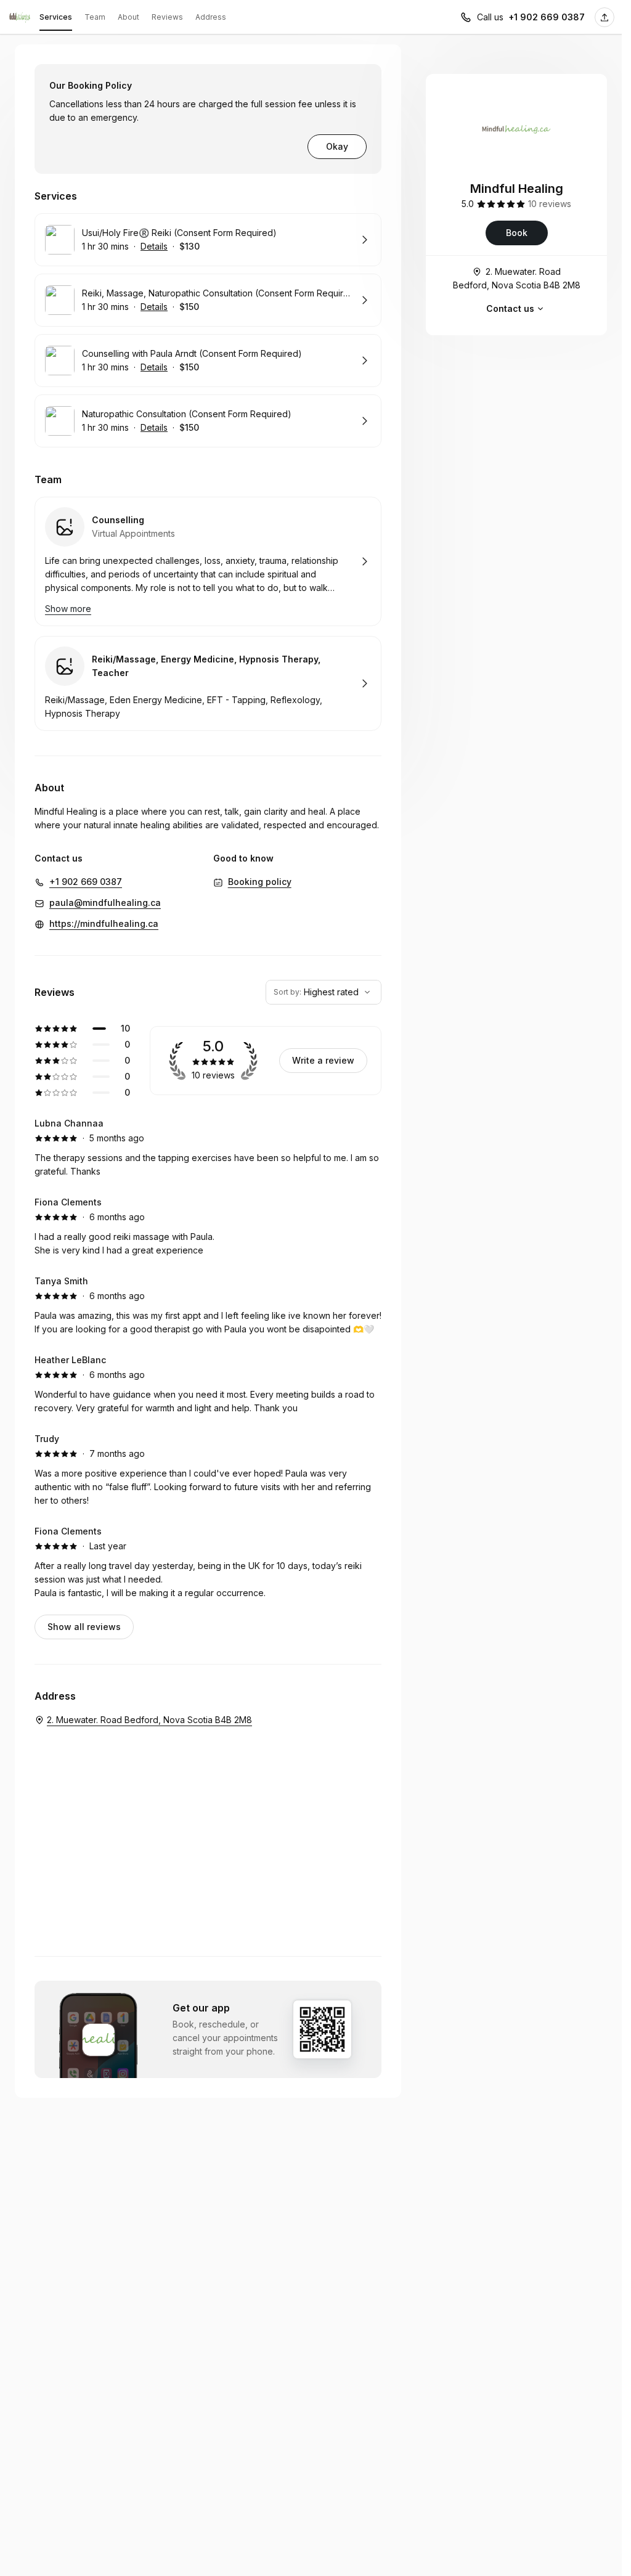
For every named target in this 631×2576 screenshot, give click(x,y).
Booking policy (260, 882)
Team (95, 17)
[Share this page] (605, 17)
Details (154, 246)
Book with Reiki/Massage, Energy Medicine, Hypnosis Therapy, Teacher (208, 683)
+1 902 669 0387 (547, 17)
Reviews (167, 17)
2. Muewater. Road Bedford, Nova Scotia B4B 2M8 (517, 278)
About (128, 17)
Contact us (510, 308)
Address (211, 17)
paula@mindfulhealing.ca (105, 903)
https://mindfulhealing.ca (104, 923)
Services (56, 17)
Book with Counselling (208, 561)
